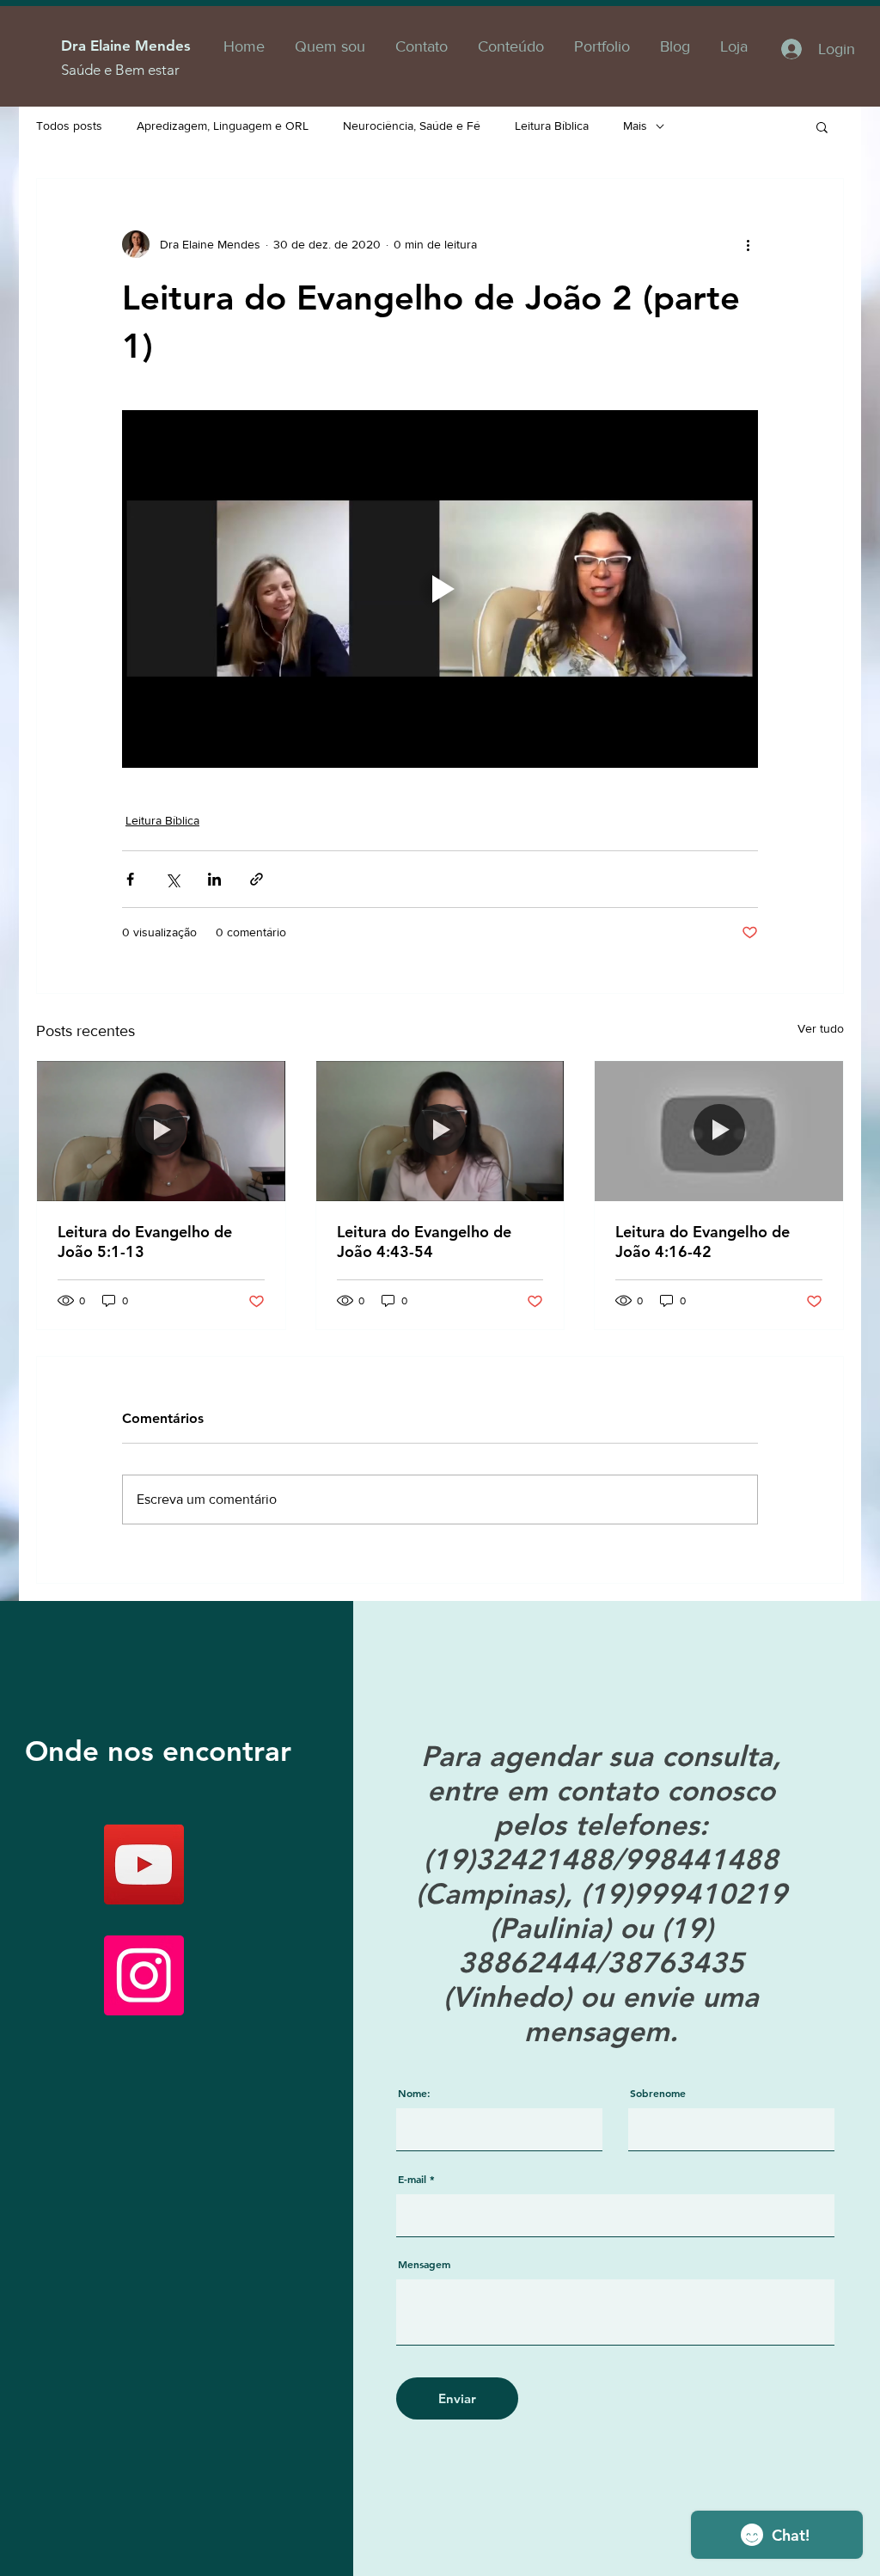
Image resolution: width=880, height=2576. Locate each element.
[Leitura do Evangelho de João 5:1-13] (161, 1131)
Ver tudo (821, 1028)
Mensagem (424, 2264)
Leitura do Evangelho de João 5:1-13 (145, 1242)
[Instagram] (144, 1975)
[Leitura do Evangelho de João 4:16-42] (719, 1131)
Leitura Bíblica (552, 126)
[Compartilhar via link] (257, 879)
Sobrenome (658, 2093)
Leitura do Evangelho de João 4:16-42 (703, 1242)
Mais (635, 126)
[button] (822, 126)
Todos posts (69, 126)
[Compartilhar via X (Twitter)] (172, 879)
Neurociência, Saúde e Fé (412, 126)
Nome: (414, 2093)
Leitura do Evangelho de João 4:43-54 (424, 1242)
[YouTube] (144, 1865)
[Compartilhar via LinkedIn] (214, 879)
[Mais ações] (748, 244)
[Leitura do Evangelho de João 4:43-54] (440, 1131)
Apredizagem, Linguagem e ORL (223, 126)
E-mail (412, 2179)
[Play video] (440, 589)
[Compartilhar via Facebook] (130, 879)
